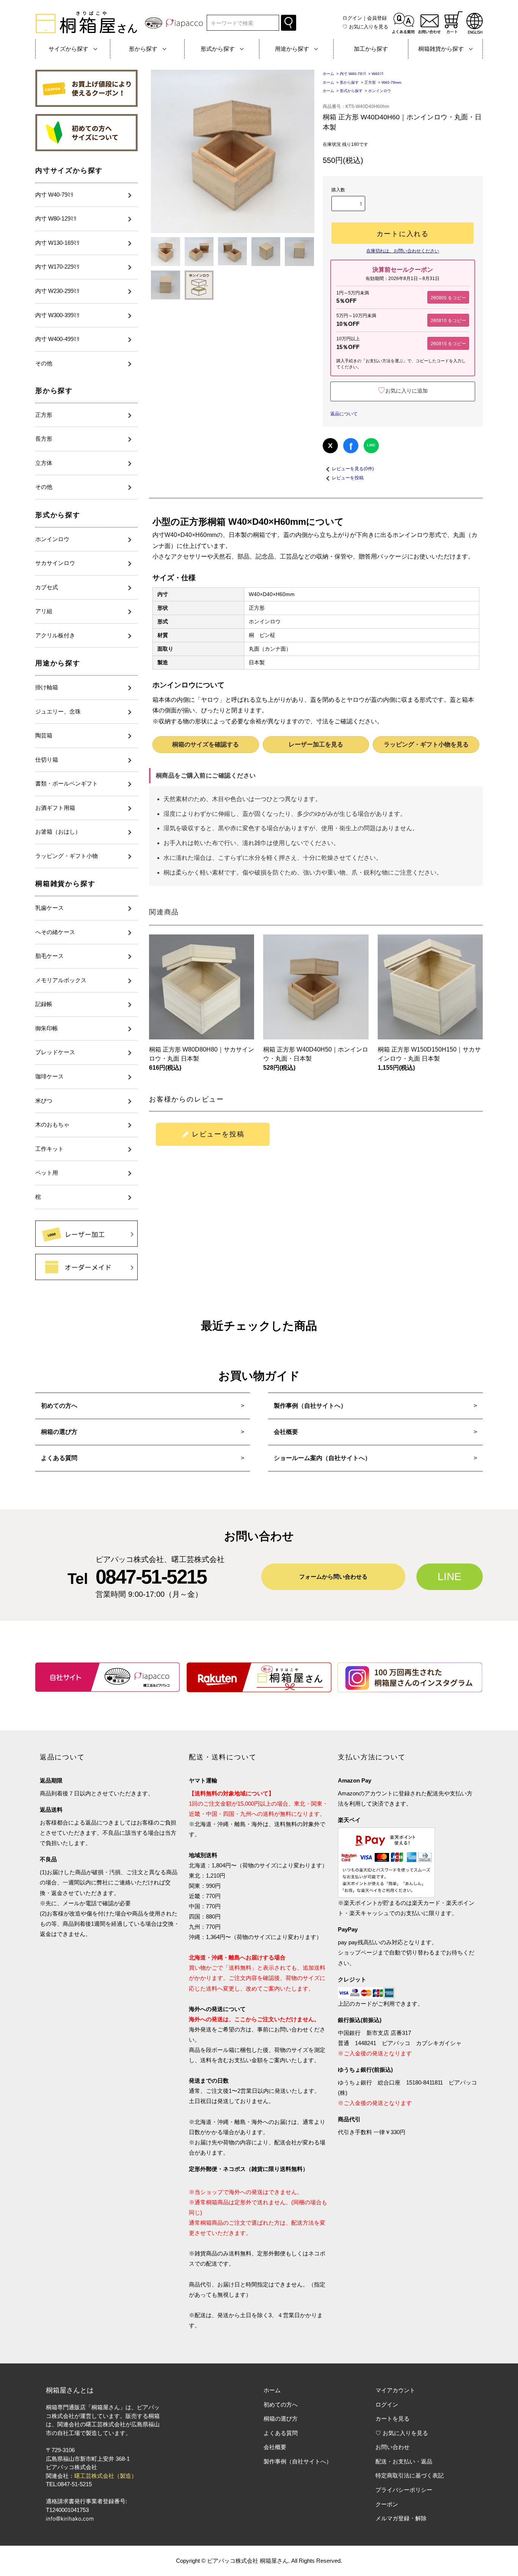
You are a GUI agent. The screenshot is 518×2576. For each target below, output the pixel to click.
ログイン (352, 18)
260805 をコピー (448, 297)
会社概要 (286, 1432)
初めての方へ (59, 1406)
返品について (344, 414)
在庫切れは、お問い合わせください (403, 251)
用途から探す (58, 663)
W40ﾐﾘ (378, 74)
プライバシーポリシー (404, 2490)
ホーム (328, 74)
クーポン (387, 2504)
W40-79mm (393, 82)
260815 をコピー (448, 343)
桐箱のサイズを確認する (206, 744)
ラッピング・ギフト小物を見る (426, 744)
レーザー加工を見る (316, 744)
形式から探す (58, 515)
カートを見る (392, 2419)
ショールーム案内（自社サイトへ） (322, 1458)
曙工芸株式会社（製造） (106, 2476)
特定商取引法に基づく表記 (410, 2475)
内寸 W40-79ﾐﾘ (353, 74)
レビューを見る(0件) (353, 469)
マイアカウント (395, 2390)
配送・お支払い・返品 (404, 2461)
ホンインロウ (380, 91)
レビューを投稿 (348, 478)
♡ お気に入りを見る (402, 2433)
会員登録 (377, 18)
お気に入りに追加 (403, 391)
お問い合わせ (392, 2447)
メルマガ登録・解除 (401, 2518)
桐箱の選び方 (59, 1432)
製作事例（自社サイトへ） (310, 1406)
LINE (371, 445)
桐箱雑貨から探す (65, 884)
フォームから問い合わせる (333, 1577)
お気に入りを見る (365, 27)
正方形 (370, 82)
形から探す (54, 391)
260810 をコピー (448, 320)
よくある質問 (59, 1458)
